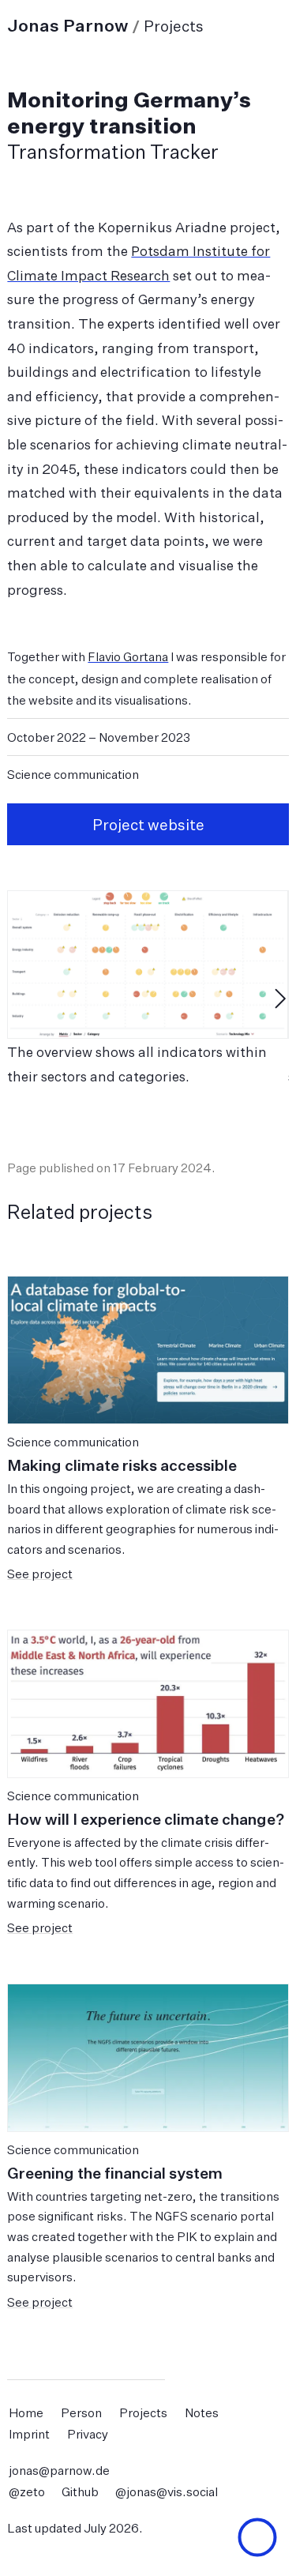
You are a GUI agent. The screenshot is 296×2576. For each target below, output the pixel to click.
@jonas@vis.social (167, 2492)
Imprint (29, 2433)
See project (40, 1574)
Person (81, 2412)
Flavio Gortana (128, 657)
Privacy (88, 2433)
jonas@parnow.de (59, 2470)
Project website (148, 825)
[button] (257, 2537)
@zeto (27, 2492)
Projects (143, 2412)
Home (26, 2412)
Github (80, 2492)
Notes (202, 2412)
